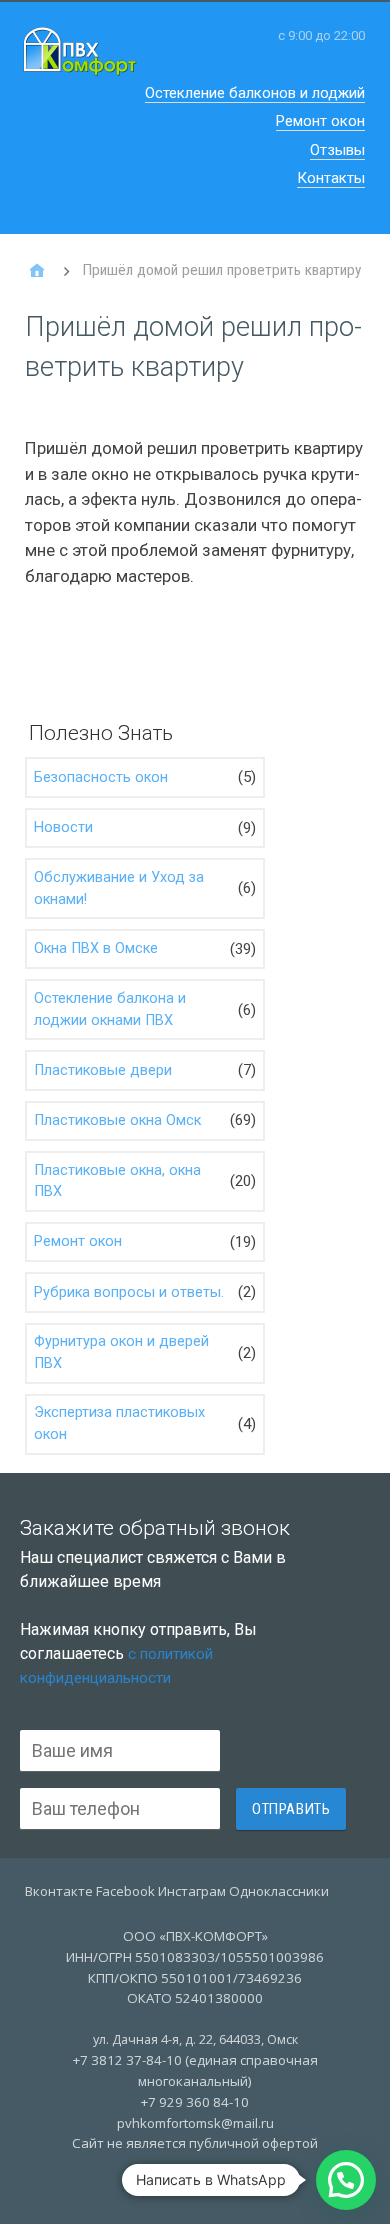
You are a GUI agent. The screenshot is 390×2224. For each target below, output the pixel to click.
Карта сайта (195, 2186)
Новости (63, 827)
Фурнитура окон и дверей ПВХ (121, 1352)
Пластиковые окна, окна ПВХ (117, 1181)
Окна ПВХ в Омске (96, 948)
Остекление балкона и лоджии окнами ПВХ (110, 1009)
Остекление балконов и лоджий (255, 93)
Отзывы (337, 150)
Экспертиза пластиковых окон (119, 1423)
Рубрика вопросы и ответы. (129, 1292)
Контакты (331, 178)
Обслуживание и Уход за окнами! (119, 888)
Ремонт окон (320, 121)
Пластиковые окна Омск (117, 1120)
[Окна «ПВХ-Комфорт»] (37, 271)
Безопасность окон (101, 777)
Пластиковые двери (103, 1070)
